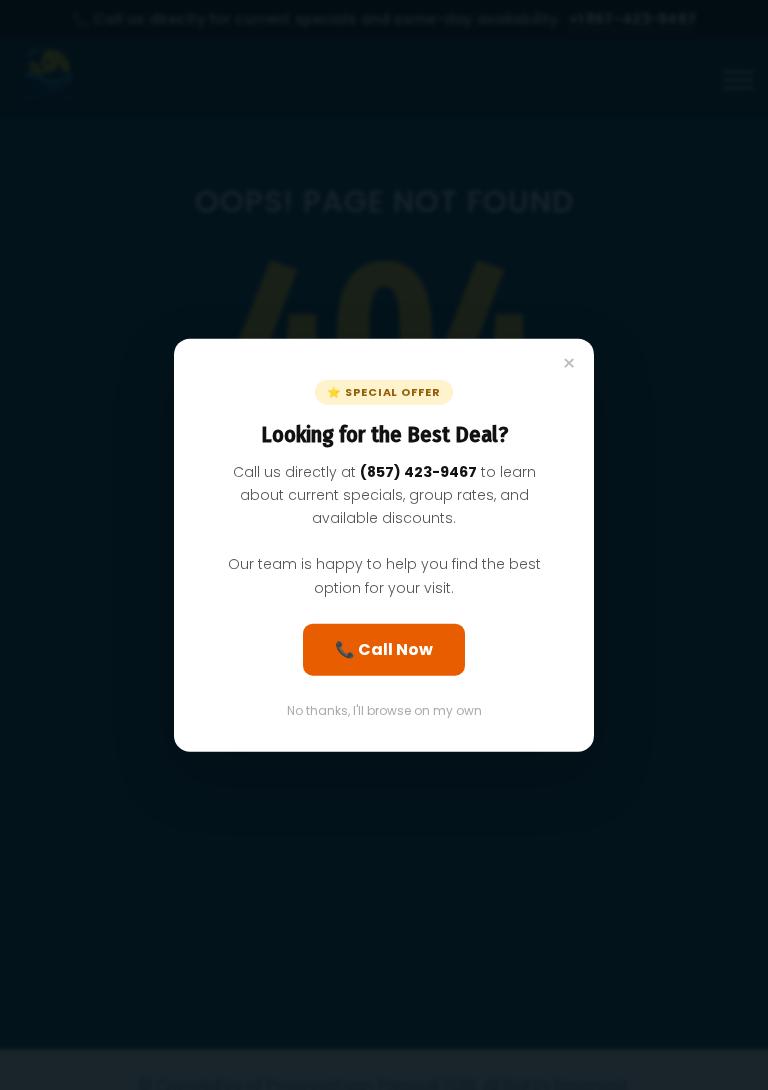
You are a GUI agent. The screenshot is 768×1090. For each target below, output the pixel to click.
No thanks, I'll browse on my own (384, 709)
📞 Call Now (384, 648)
